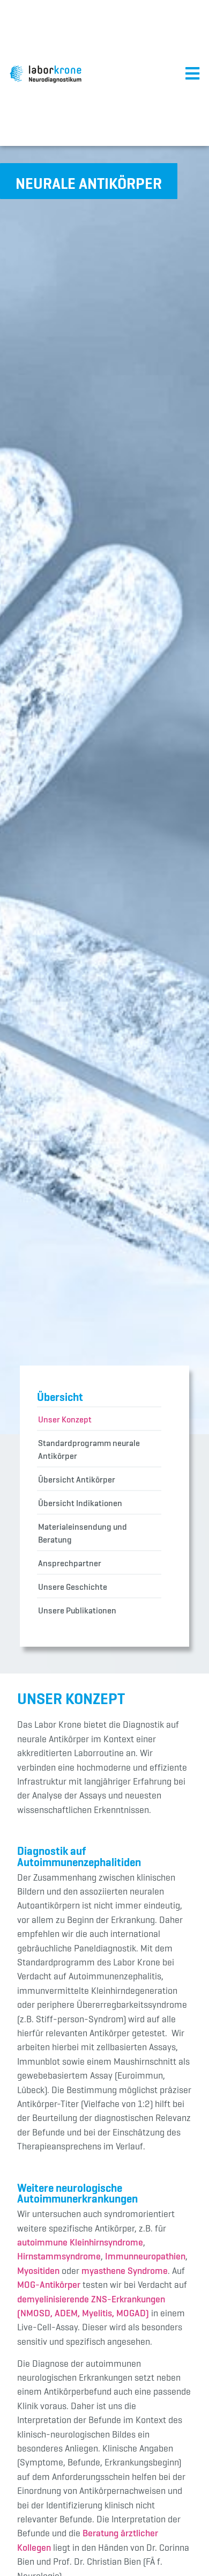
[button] (89, 181)
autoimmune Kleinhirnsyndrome (80, 2242)
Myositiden (38, 2271)
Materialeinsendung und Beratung (83, 1533)
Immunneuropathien (145, 2256)
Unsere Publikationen (77, 1610)
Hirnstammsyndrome (59, 2256)
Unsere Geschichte (73, 1587)
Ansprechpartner (70, 1563)
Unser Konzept (65, 1419)
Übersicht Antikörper (77, 1479)
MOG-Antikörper (49, 2285)
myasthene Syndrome (125, 2271)
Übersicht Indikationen (80, 1503)
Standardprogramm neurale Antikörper (89, 1449)
